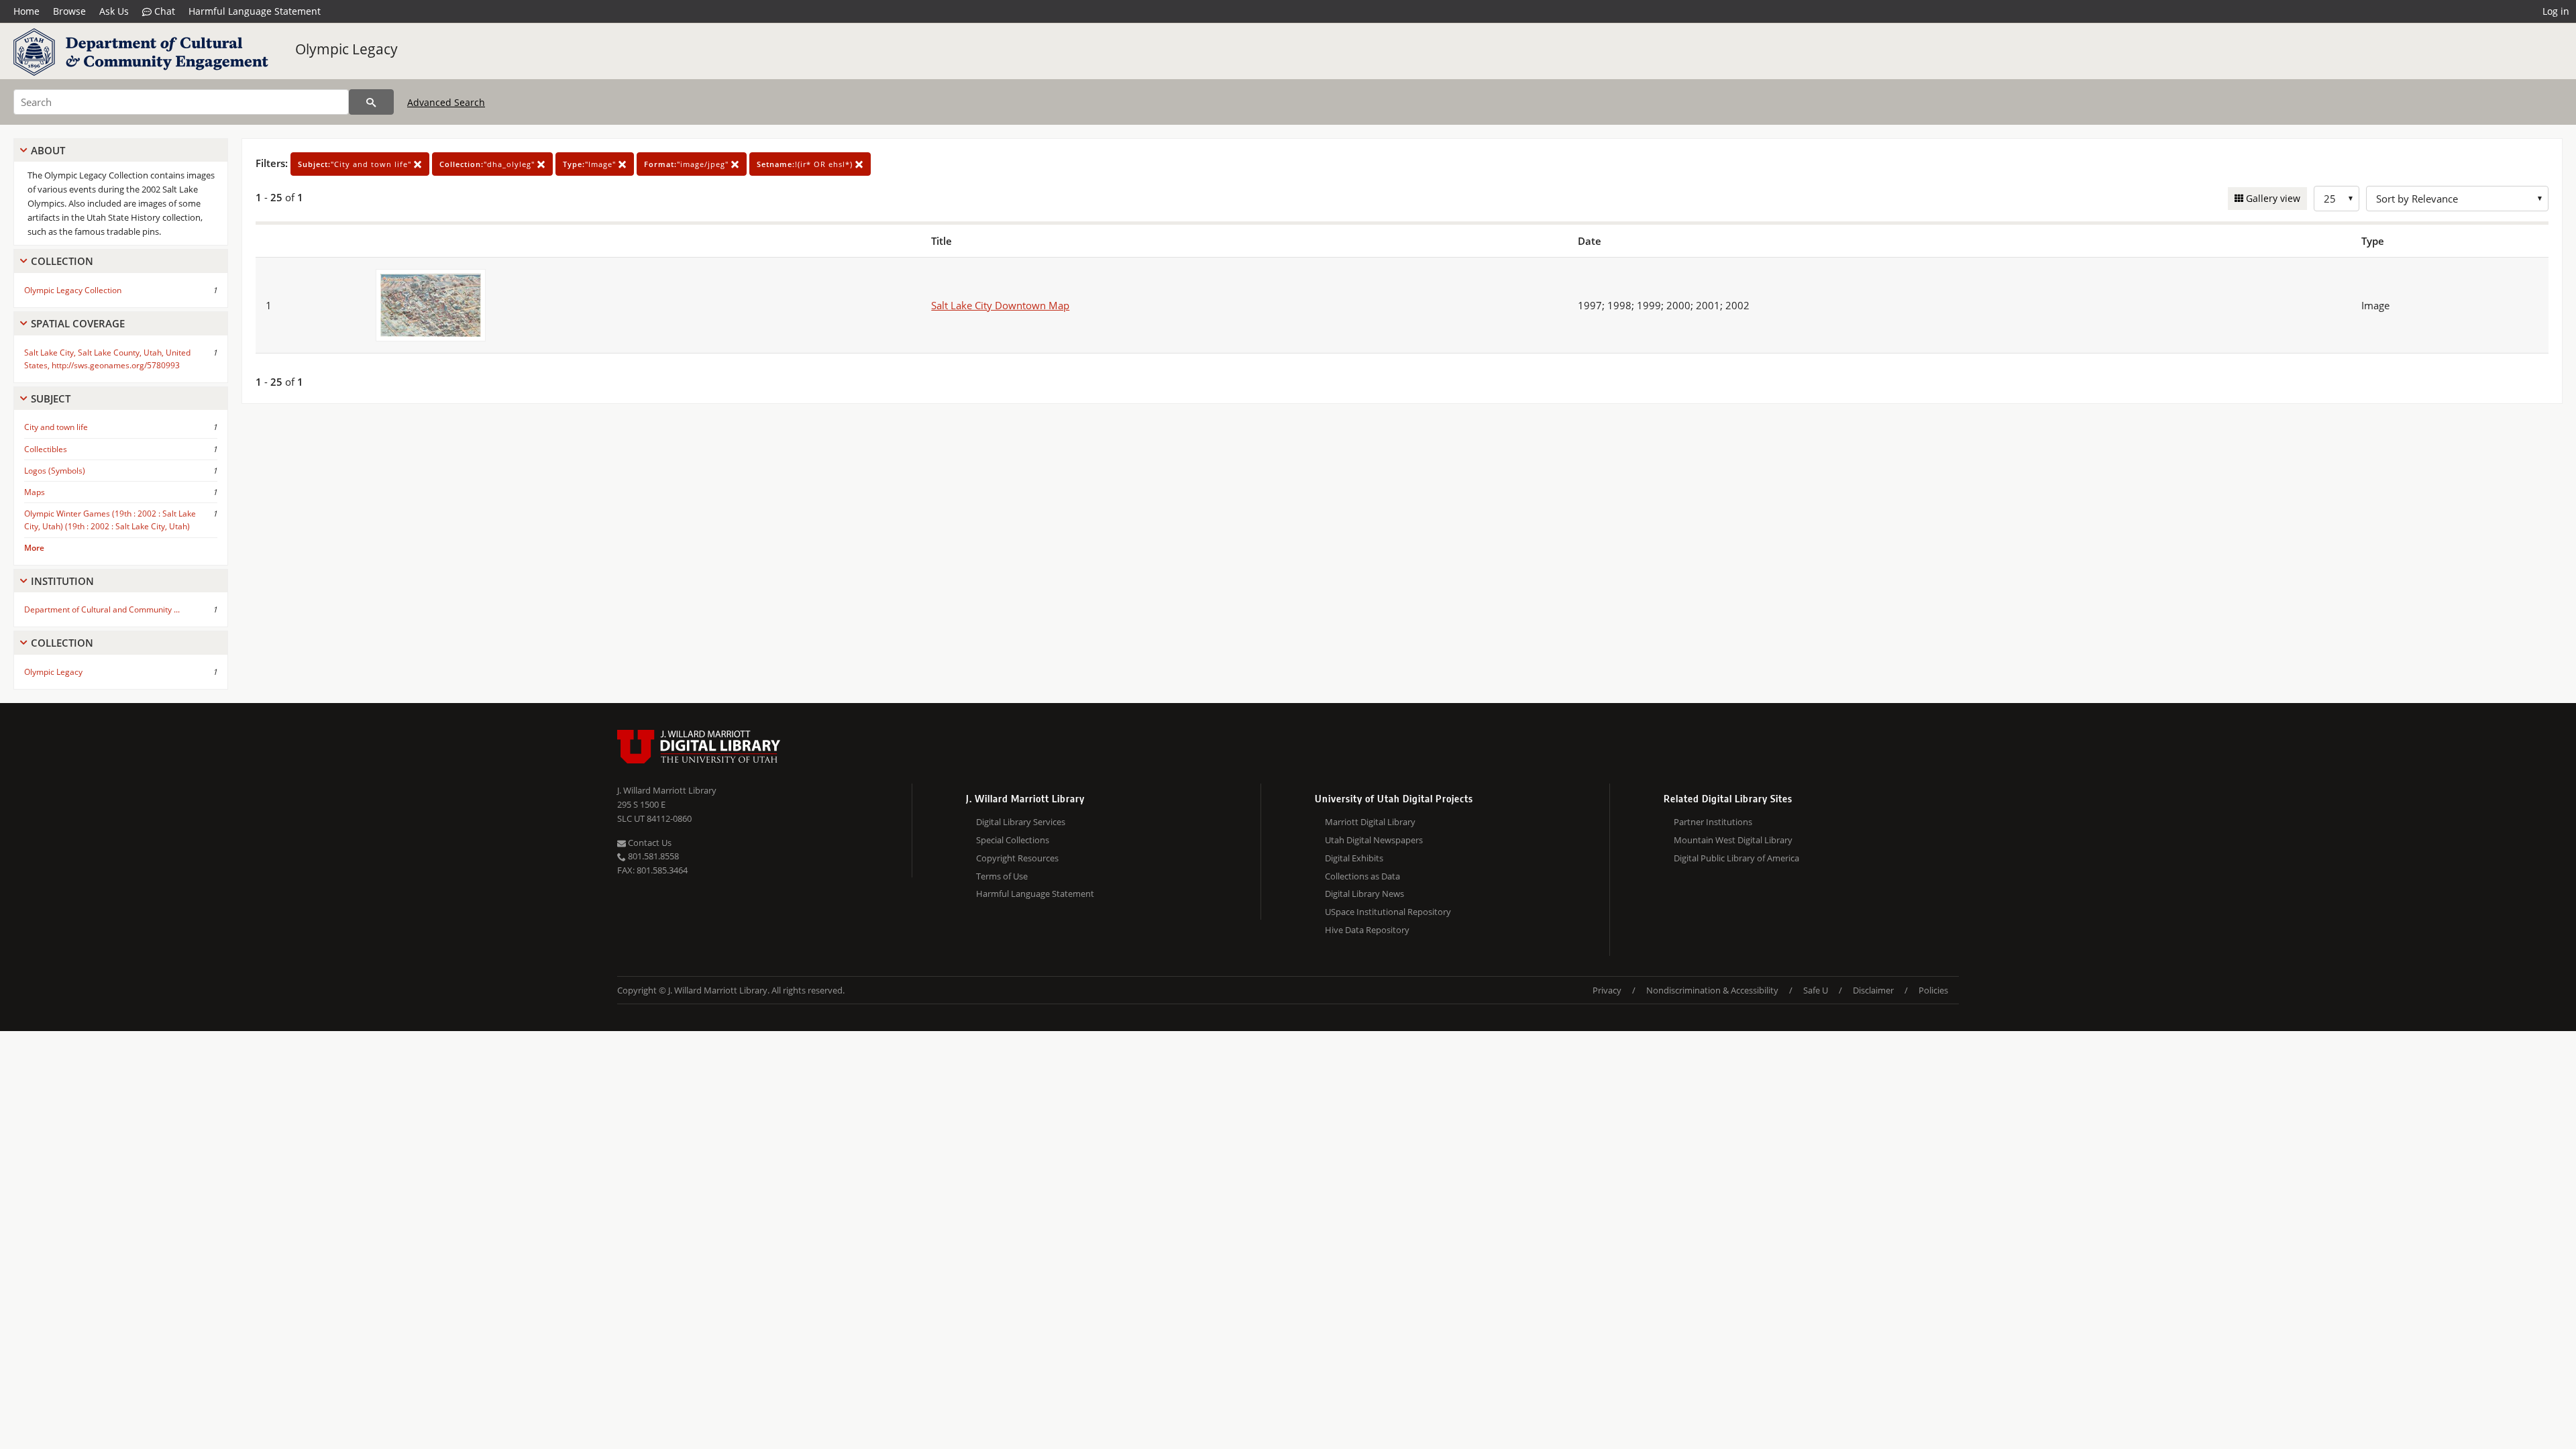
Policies (1933, 990)
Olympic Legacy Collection (73, 290)
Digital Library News (1364, 894)
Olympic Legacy (346, 49)
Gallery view (2272, 198)
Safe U (1816, 990)
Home (26, 11)
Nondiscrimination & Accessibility (1712, 990)
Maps (35, 492)
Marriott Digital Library (1370, 822)
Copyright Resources (1017, 858)
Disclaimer (1873, 990)
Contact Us (649, 843)
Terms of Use (1002, 876)
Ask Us (114, 11)
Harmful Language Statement (255, 11)
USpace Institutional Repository (1388, 912)
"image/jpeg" (688, 164)
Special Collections (1013, 840)
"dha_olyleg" (488, 164)
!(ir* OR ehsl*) (806, 164)
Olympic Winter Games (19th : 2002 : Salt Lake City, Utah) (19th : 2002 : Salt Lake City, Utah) (110, 520)
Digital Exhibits (1354, 858)
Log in (2556, 11)
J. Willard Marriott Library (667, 790)
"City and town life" (356, 164)
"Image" (591, 164)
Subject (51, 398)
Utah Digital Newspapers (1374, 840)
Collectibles (46, 449)
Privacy (1607, 990)
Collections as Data (1362, 876)
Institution (62, 581)
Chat (163, 11)
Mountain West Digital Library (1733, 840)
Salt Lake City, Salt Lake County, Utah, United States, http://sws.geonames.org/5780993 (107, 359)
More (34, 548)
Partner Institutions (1713, 822)
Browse (69, 11)
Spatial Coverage (78, 323)
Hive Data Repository (1367, 930)
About (48, 150)
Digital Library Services (1021, 822)
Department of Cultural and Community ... (102, 609)
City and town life (56, 427)
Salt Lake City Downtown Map (1000, 305)
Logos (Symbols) (55, 471)
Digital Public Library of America (1736, 858)
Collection (62, 261)
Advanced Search (446, 102)
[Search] (371, 102)
